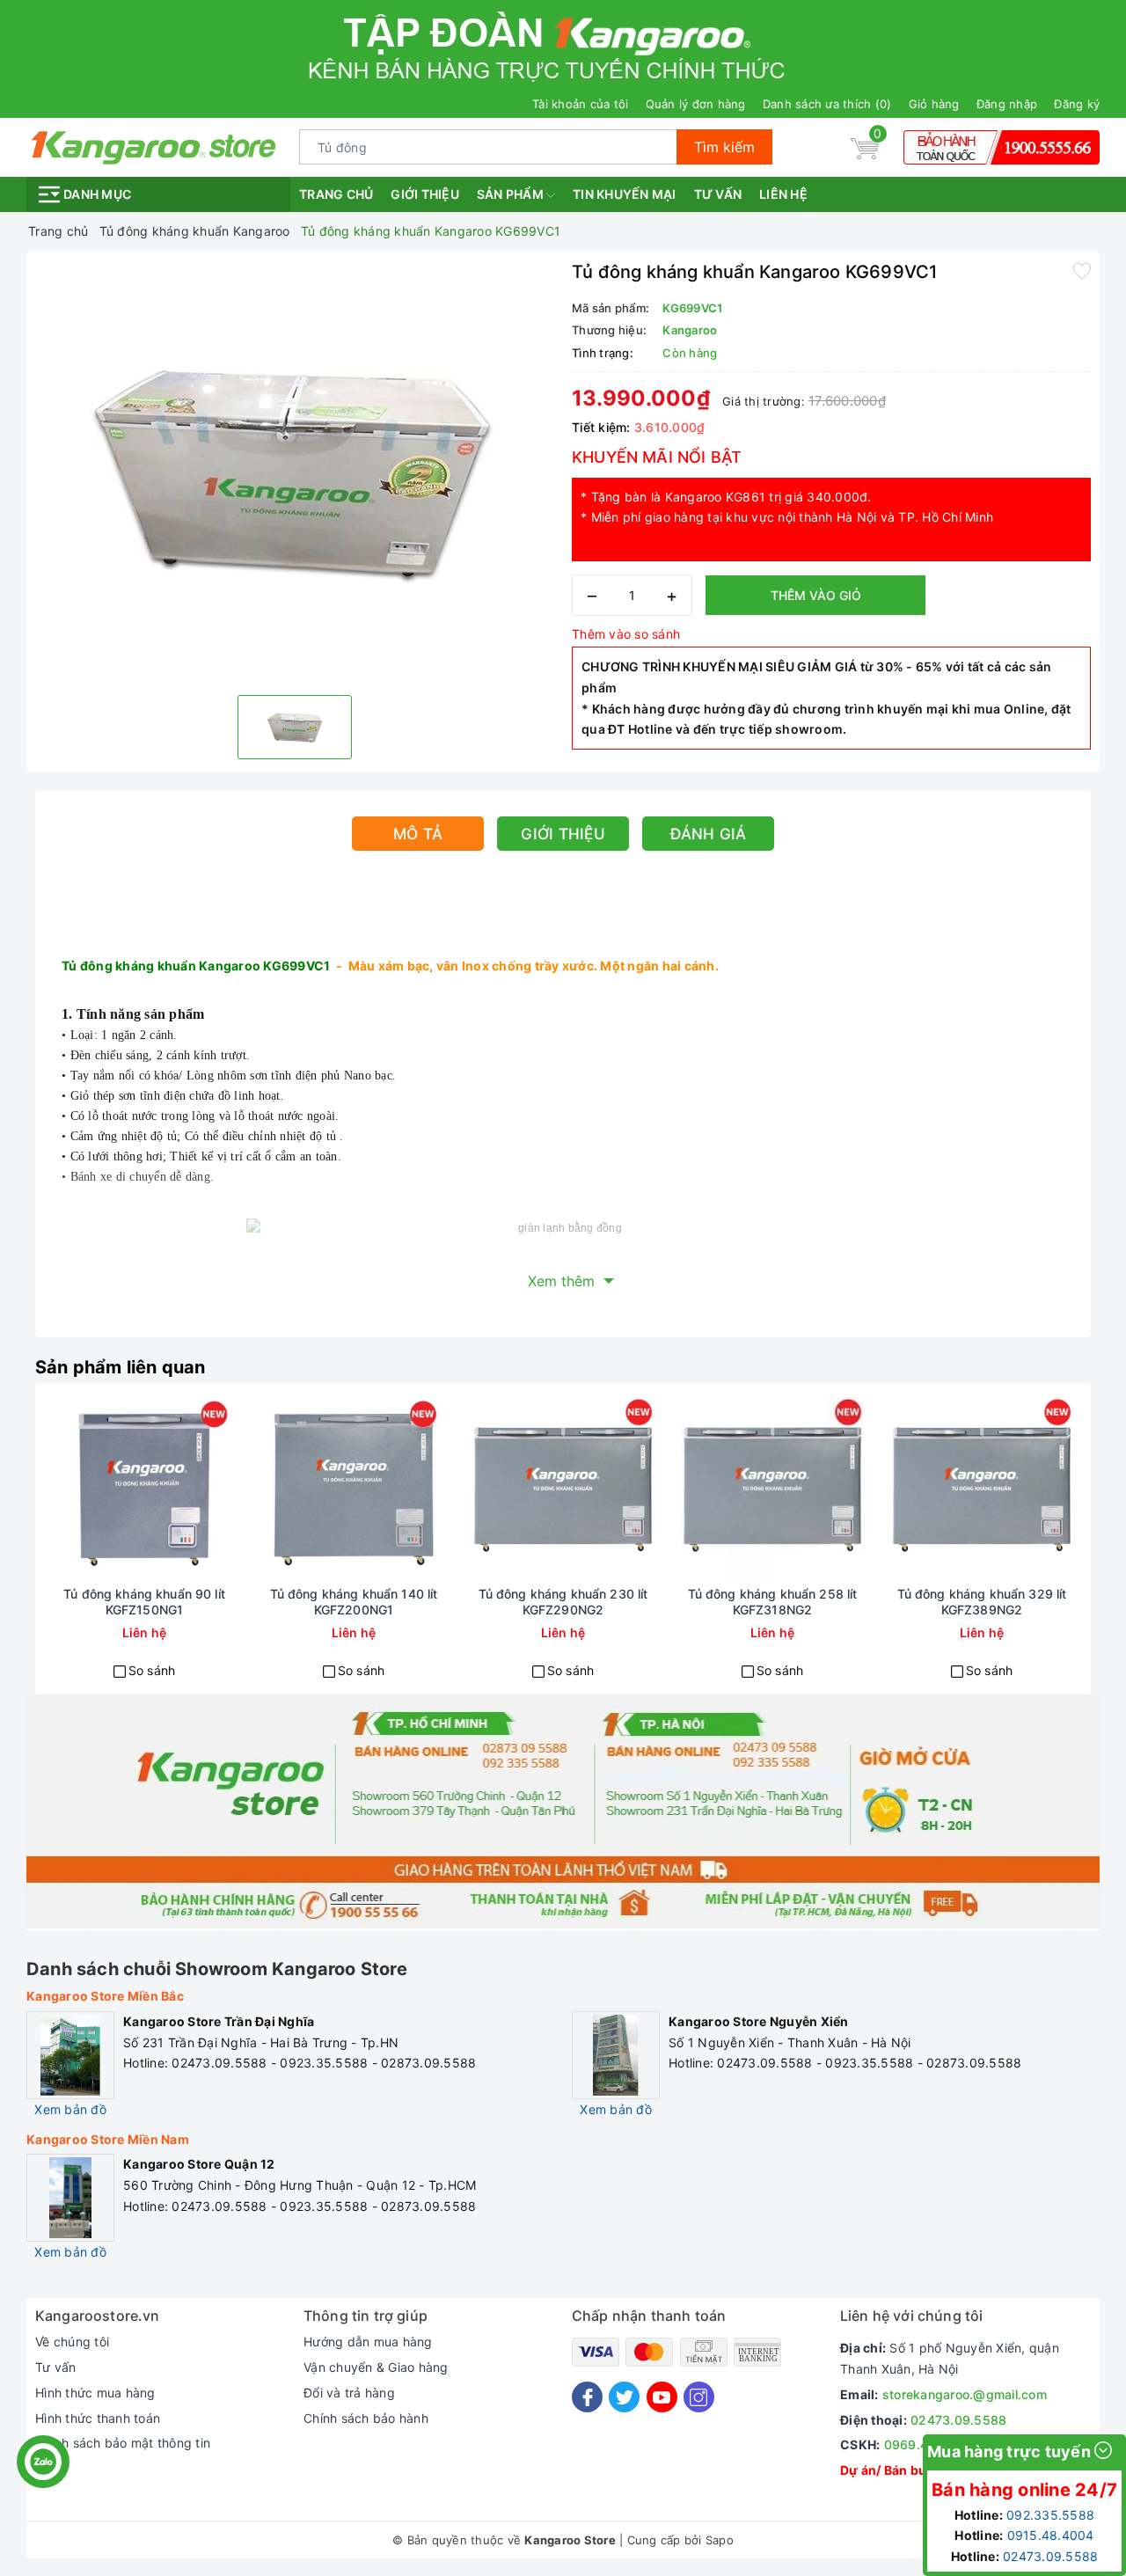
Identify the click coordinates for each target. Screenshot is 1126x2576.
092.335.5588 (1050, 2515)
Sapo (720, 2540)
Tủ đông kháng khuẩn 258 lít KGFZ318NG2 (773, 1602)
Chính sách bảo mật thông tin (123, 2443)
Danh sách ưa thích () (827, 104)
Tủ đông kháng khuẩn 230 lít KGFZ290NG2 (563, 1602)
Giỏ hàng (934, 104)
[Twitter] (624, 2397)
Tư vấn (718, 194)
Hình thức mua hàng (95, 2393)
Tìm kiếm (724, 147)
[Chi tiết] (81, 1489)
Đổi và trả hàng (349, 2393)
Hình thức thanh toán (98, 2418)
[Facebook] (587, 2397)
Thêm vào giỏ (816, 595)
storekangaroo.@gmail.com (965, 2394)
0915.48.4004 (1051, 2535)
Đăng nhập (1007, 104)
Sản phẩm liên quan (121, 1367)
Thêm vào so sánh (626, 634)
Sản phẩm (512, 194)
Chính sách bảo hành (366, 2418)
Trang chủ (336, 194)
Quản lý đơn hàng (696, 104)
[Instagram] (699, 2397)
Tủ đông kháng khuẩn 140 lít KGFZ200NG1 (354, 1602)
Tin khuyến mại (625, 194)
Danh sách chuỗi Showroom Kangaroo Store (217, 1969)
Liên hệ (783, 194)
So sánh (152, 1670)
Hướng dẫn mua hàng (368, 2342)
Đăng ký (1077, 104)
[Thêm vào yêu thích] (1082, 270)
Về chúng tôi (72, 2342)
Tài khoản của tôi (580, 104)
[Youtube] (662, 2397)
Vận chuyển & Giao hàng (376, 2367)
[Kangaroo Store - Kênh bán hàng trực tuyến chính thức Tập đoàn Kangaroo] (154, 146)
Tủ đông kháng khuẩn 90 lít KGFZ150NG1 (144, 1602)
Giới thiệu (425, 194)
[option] (295, 471)
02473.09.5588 (958, 2420)
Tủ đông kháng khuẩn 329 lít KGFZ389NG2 (982, 1602)
